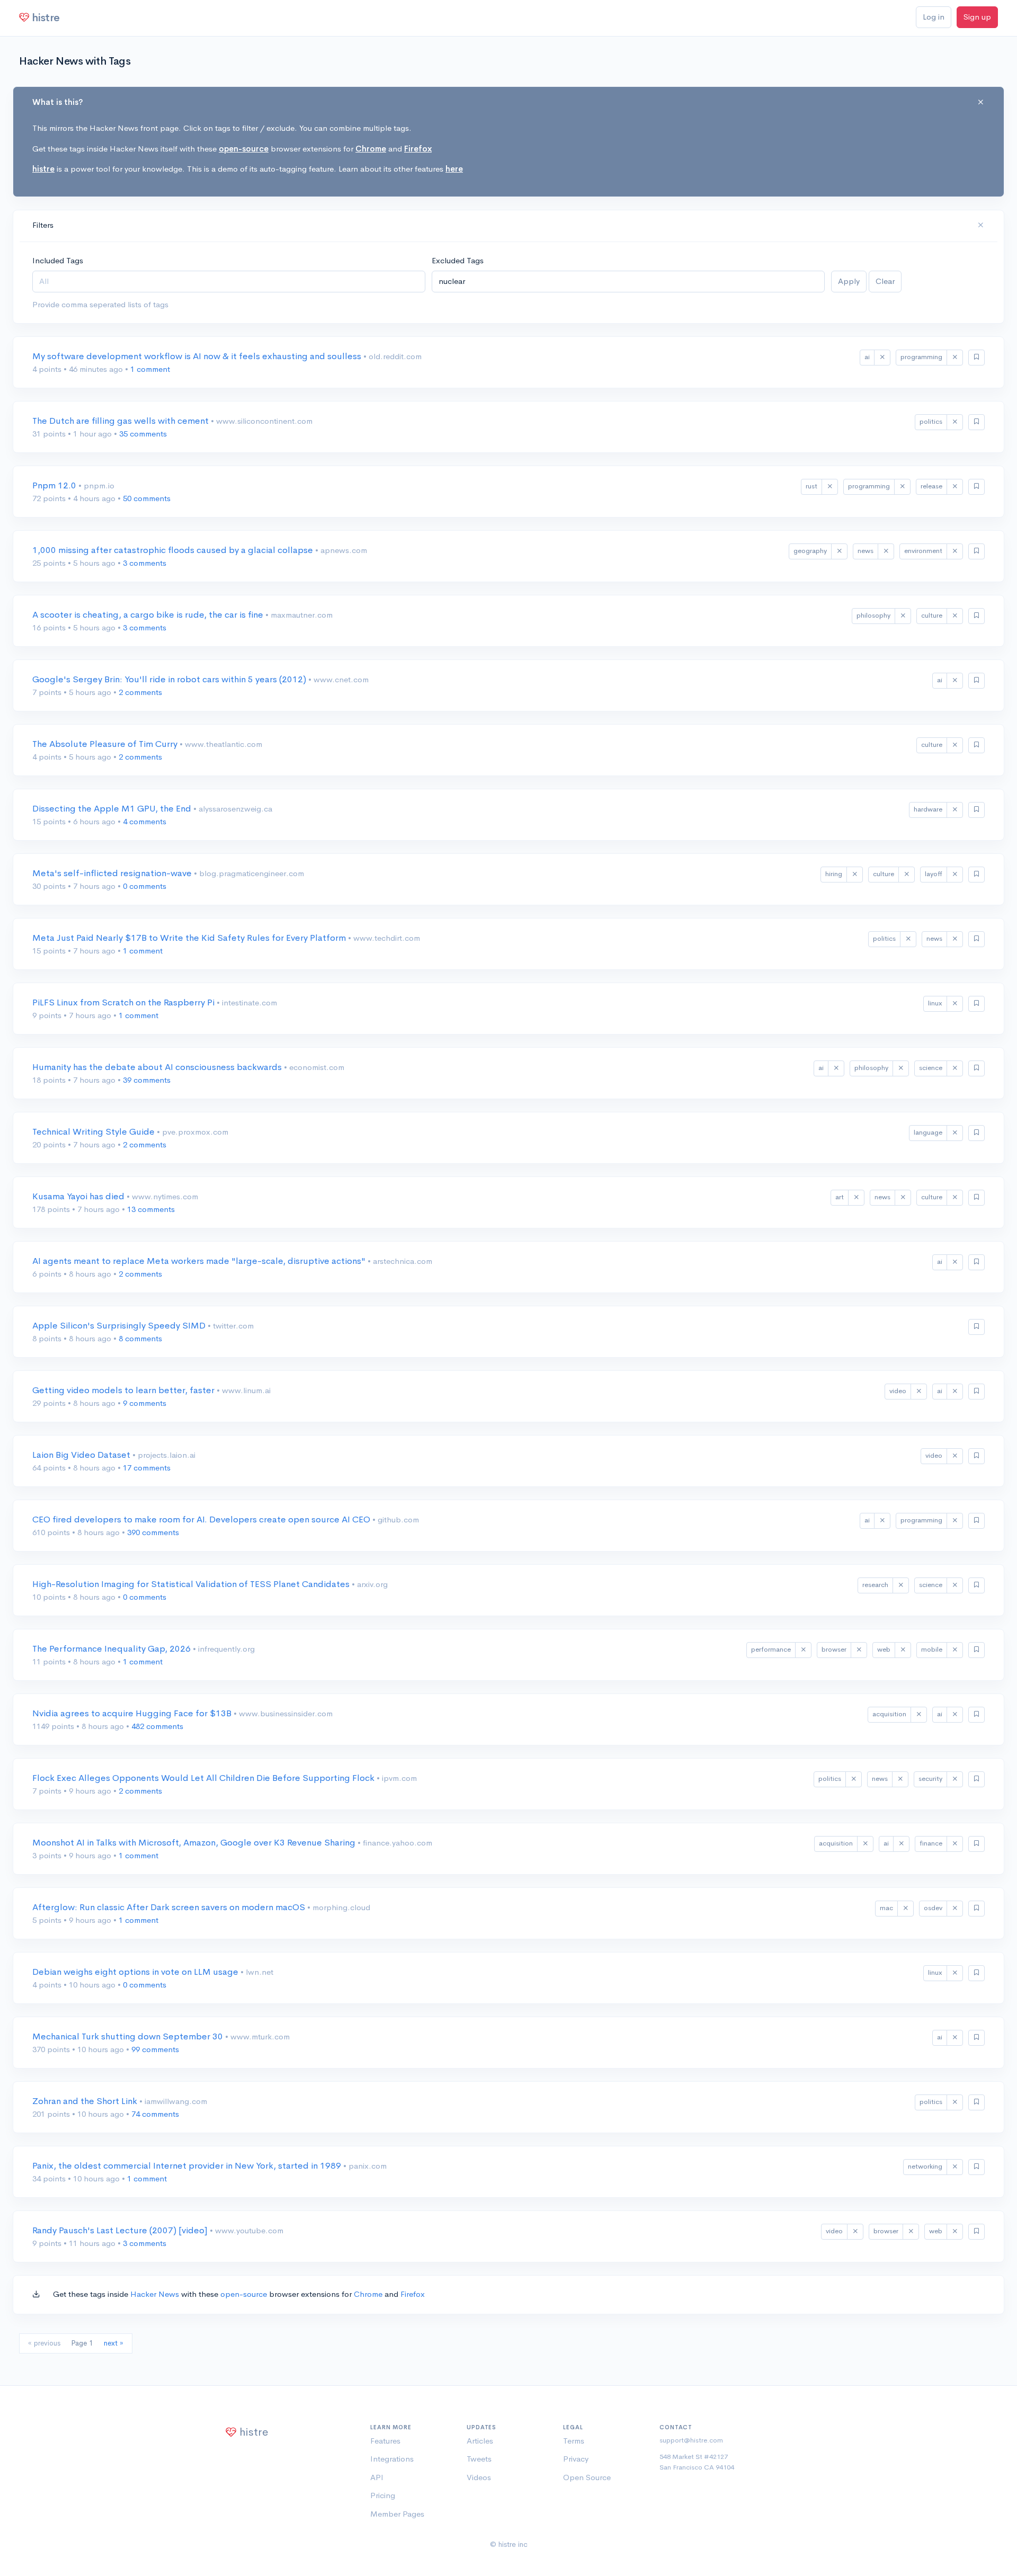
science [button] (931, 1068)
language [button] (928, 1132)
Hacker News (155, 2294)
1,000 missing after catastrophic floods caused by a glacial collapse (174, 550)
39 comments (147, 1080)
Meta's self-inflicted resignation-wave (113, 873)
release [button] (931, 486)
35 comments (143, 434)
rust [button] (811, 486)
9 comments (145, 1403)
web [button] (884, 1649)
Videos (479, 2477)
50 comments (147, 498)
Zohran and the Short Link (86, 2101)
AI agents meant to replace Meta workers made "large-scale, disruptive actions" (200, 1261)
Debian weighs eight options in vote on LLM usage (136, 1972)
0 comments (145, 886)
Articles (480, 2441)
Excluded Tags (458, 260)
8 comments (140, 1338)
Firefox (418, 149)
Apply (849, 281)
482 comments (157, 1726)
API (377, 2477)
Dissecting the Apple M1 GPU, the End (113, 809)
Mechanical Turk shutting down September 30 (129, 2036)
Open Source (587, 2477)
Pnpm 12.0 (55, 485)
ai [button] (867, 357)
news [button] (866, 551)
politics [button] (931, 421)
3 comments (145, 563)
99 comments (155, 2049)
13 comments (151, 1209)
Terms (574, 2441)
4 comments (145, 821)
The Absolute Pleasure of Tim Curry (106, 744)
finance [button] (931, 1843)
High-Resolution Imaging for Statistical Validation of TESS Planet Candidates (192, 1584)
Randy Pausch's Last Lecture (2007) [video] (121, 2230)
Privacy (576, 2459)
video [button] (898, 1391)
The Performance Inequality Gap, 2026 (113, 1649)
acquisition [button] (889, 1714)
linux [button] (935, 1003)
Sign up (977, 17)
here (454, 169)
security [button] (930, 1779)
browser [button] (834, 1649)
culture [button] (932, 615)
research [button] (875, 1585)
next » (114, 2343)
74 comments (155, 2114)
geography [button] (810, 551)
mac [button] (886, 1908)
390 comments (153, 1532)
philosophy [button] (873, 615)
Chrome (371, 149)
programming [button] (921, 357)
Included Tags (58, 260)
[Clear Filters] (981, 225)
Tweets (479, 2459)
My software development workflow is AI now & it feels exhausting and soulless (198, 356)
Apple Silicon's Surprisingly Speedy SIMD (120, 1326)
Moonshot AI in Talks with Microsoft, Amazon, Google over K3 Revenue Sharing (195, 1843)
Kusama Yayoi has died (79, 1196)
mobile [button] (932, 1649)
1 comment (150, 369)
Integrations (392, 2459)
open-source (244, 149)
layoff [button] (934, 874)
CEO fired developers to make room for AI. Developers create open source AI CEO (202, 1519)
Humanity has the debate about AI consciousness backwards (158, 1067)
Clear (885, 281)
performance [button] (771, 1649)
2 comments (140, 692)
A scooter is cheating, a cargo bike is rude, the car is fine (149, 615)
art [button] (840, 1197)
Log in (934, 17)
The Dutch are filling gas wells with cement (122, 421)
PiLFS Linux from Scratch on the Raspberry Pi (124, 1002)
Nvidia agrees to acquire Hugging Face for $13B (133, 1713)
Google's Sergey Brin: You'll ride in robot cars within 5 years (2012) (170, 679)
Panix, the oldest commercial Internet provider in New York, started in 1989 (188, 2166)
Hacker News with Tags (75, 61)
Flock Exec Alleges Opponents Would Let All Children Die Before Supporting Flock (204, 1778)
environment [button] (923, 551)
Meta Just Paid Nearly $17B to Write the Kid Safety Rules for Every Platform (190, 938)
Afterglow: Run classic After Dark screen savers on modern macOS (170, 1907)
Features (385, 2441)
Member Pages (397, 2514)
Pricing (383, 2495)
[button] (882, 358)
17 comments (147, 1468)
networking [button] (925, 2166)
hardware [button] (928, 809)
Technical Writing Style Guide (95, 1132)
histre (43, 169)
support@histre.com (691, 2440)
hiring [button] (834, 874)
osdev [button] (933, 1908)
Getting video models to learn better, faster (124, 1390)
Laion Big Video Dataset (82, 1455)
